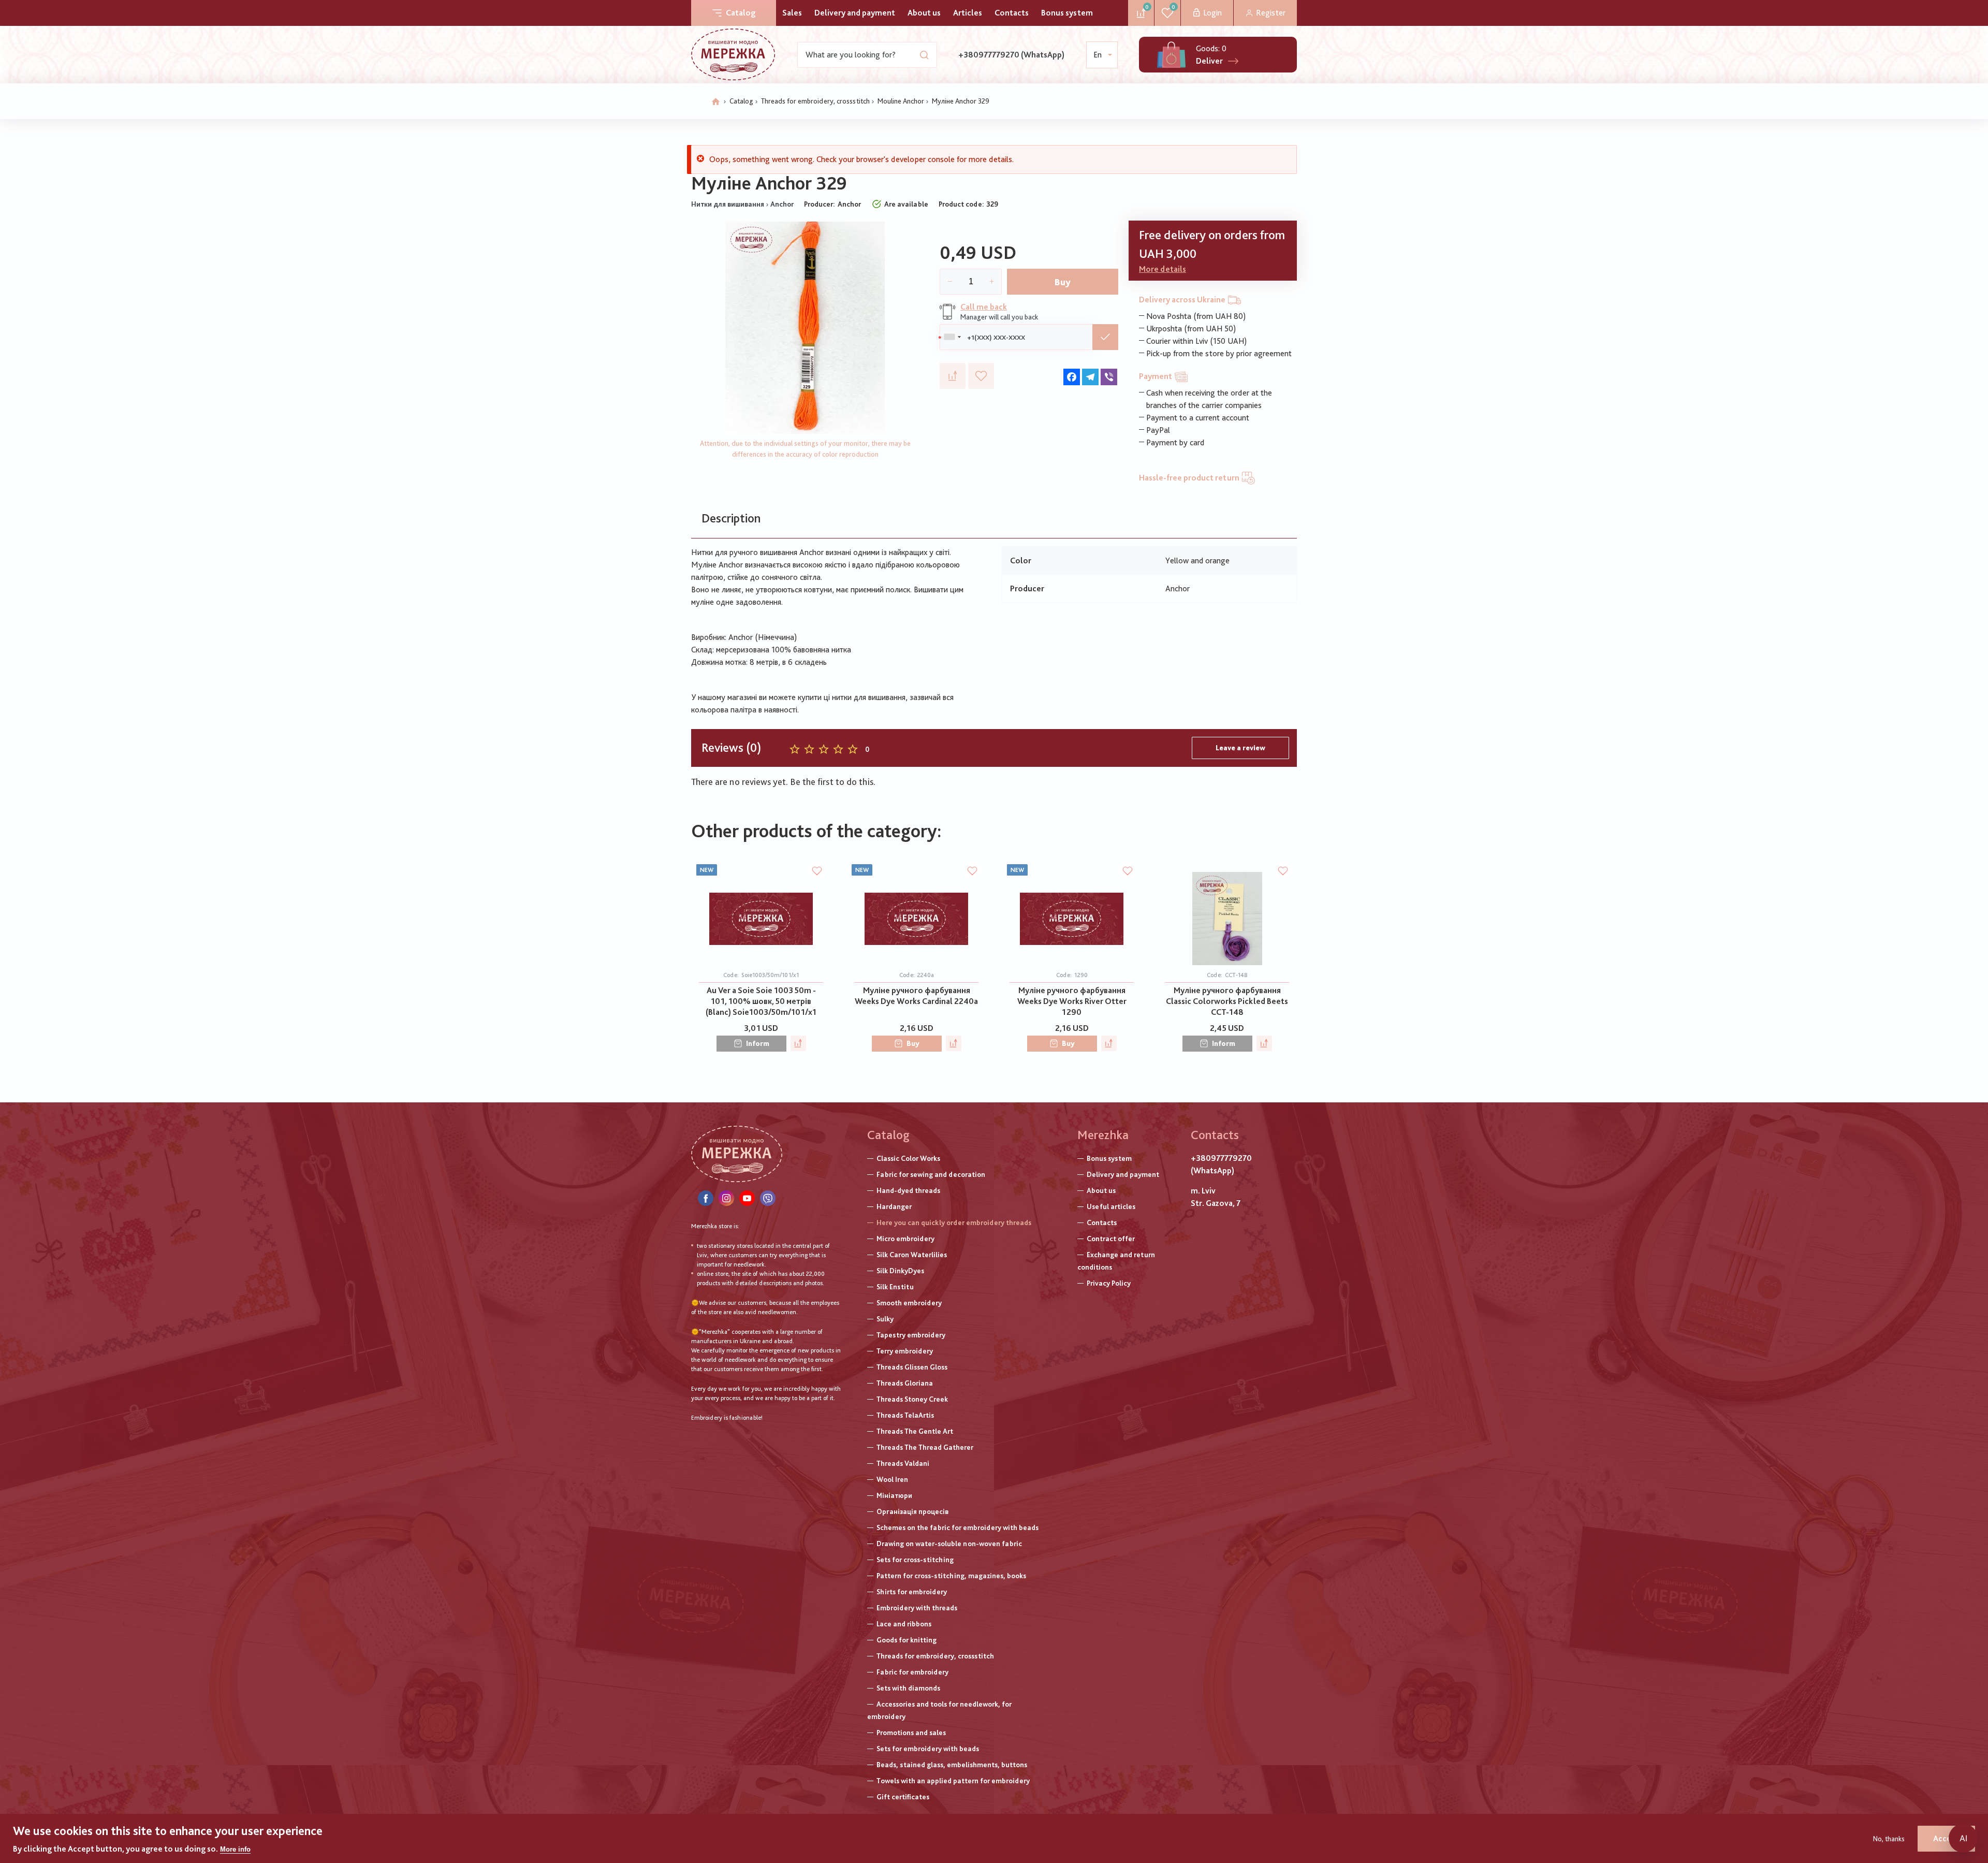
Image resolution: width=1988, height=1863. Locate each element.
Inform (758, 1043)
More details (1163, 269)
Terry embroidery (905, 1351)
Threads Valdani (903, 1463)
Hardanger (894, 1206)
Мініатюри (894, 1495)
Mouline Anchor (901, 101)
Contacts (1012, 13)
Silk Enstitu (895, 1287)
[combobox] (952, 337)
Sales (792, 13)
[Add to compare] (953, 376)
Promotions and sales (911, 1733)
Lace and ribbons (904, 1624)
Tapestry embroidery (911, 1335)
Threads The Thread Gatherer (925, 1447)
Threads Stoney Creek (912, 1399)
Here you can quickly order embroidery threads (954, 1222)
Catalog (741, 13)
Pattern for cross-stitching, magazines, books (951, 1576)
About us (924, 13)
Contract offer (1111, 1239)
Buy (1063, 282)
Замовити (1105, 337)
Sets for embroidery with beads (928, 1749)
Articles (968, 13)
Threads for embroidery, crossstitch (815, 101)
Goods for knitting (907, 1640)
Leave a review (1240, 748)
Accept (1946, 1838)
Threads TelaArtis (905, 1415)
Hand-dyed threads (908, 1190)
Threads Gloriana (905, 1383)
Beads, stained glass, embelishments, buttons (952, 1765)
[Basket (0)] (1171, 55)
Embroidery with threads (917, 1608)
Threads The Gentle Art (915, 1431)
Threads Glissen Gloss (912, 1367)
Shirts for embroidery (912, 1592)
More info (235, 1849)
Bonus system (1067, 13)
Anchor (782, 204)
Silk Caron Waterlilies (912, 1255)
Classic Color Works (908, 1158)
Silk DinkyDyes (900, 1271)
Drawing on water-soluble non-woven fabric (949, 1544)
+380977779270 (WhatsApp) (1011, 55)
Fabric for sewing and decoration (931, 1174)
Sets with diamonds (908, 1688)
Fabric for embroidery (912, 1672)
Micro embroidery (905, 1239)
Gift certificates (903, 1797)
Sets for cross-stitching (915, 1560)
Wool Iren (892, 1479)
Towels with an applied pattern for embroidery (953, 1781)
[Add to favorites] (981, 376)
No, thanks (1889, 1839)
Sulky (885, 1319)
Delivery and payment (855, 13)
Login (1212, 13)
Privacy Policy (1109, 1283)
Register (1271, 13)
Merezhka (1103, 1135)
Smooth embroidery (909, 1303)
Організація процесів (912, 1511)
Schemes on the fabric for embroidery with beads (958, 1527)
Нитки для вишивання (728, 204)
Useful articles (1111, 1206)
